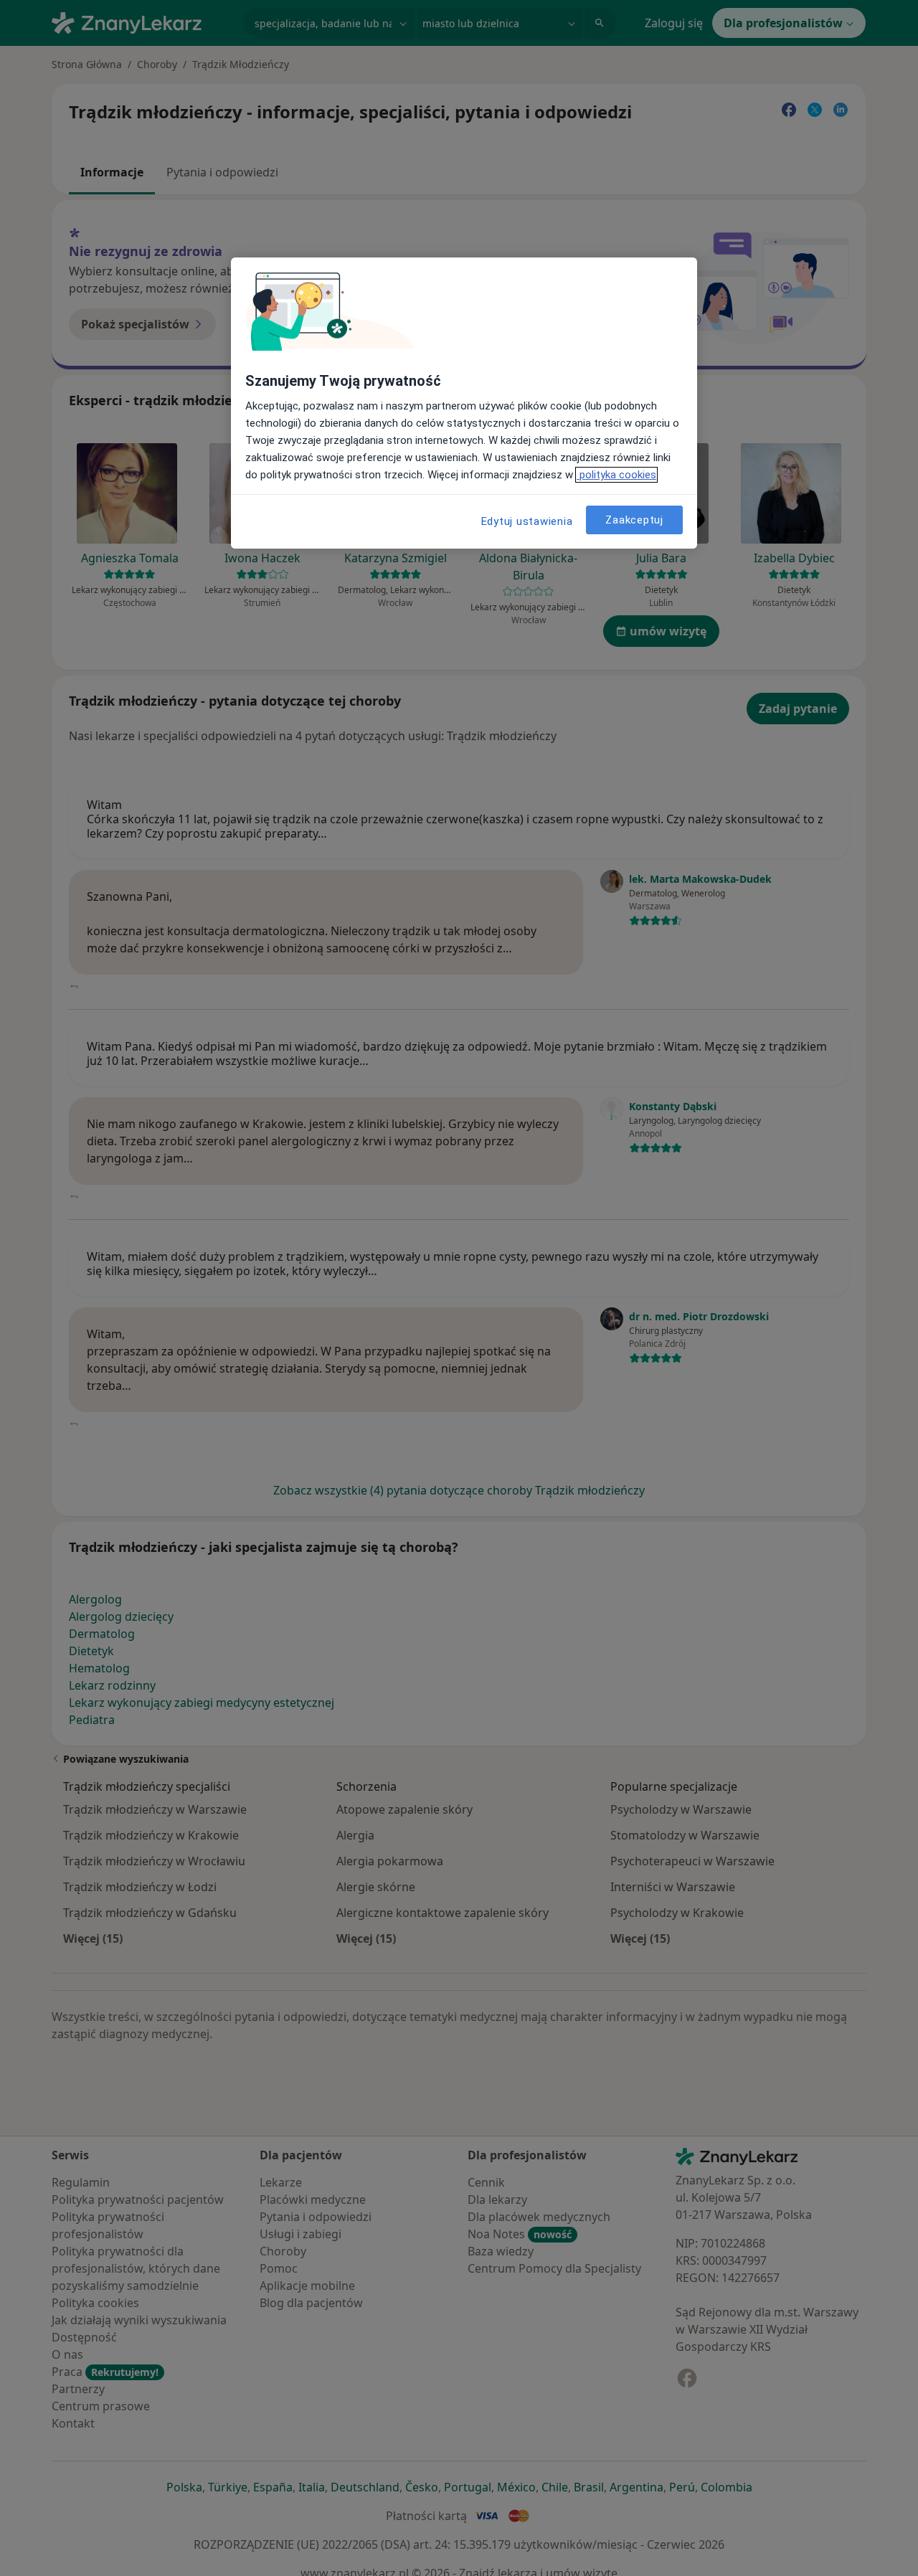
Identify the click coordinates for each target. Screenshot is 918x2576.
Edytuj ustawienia (527, 521)
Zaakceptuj (634, 520)
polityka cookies (616, 475)
